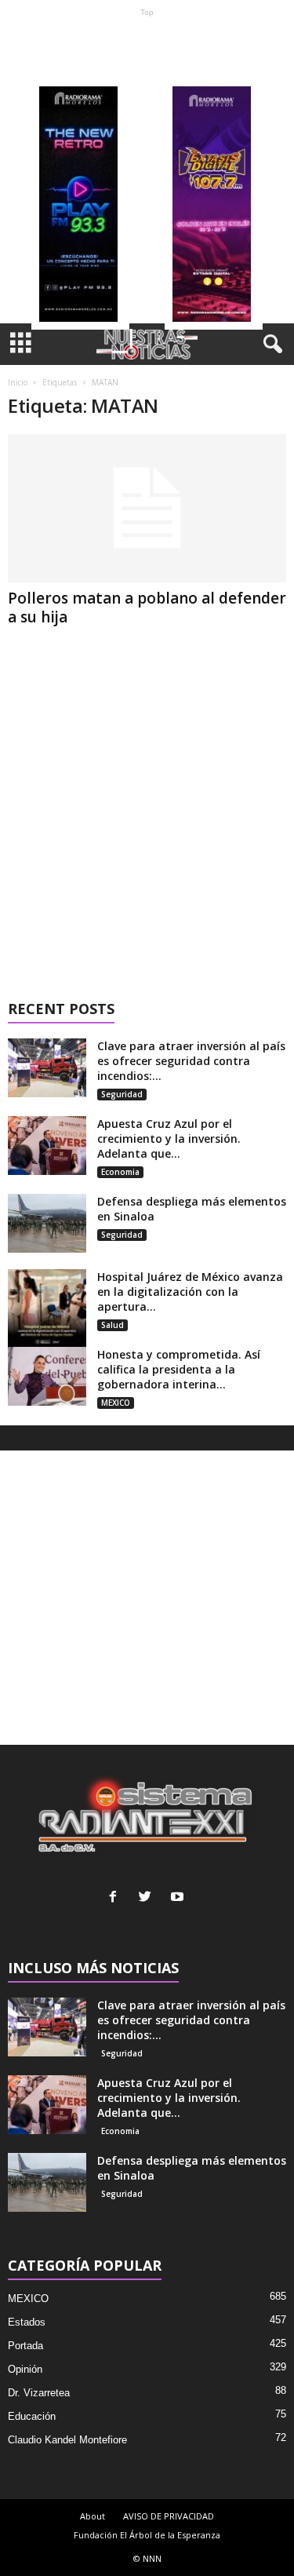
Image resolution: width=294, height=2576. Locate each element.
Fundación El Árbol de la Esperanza (147, 2535)
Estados (27, 2322)
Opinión (25, 2369)
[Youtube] (179, 1898)
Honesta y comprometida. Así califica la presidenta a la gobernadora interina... (179, 1369)
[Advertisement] (147, 170)
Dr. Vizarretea (39, 2393)
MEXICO (116, 1403)
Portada (25, 2346)
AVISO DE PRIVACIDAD (169, 2516)
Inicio (18, 382)
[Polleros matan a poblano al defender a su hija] (147, 508)
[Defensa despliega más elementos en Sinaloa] (47, 1223)
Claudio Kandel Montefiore (67, 2440)
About (93, 2516)
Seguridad (122, 1094)
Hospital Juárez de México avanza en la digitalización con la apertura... (190, 1292)
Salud (113, 1325)
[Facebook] (116, 1898)
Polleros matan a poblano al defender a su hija (147, 608)
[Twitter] (149, 1898)
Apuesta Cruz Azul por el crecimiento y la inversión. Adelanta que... (169, 1138)
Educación (32, 2416)
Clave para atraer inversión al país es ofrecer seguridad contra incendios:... (191, 1061)
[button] (270, 345)
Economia (120, 1172)
